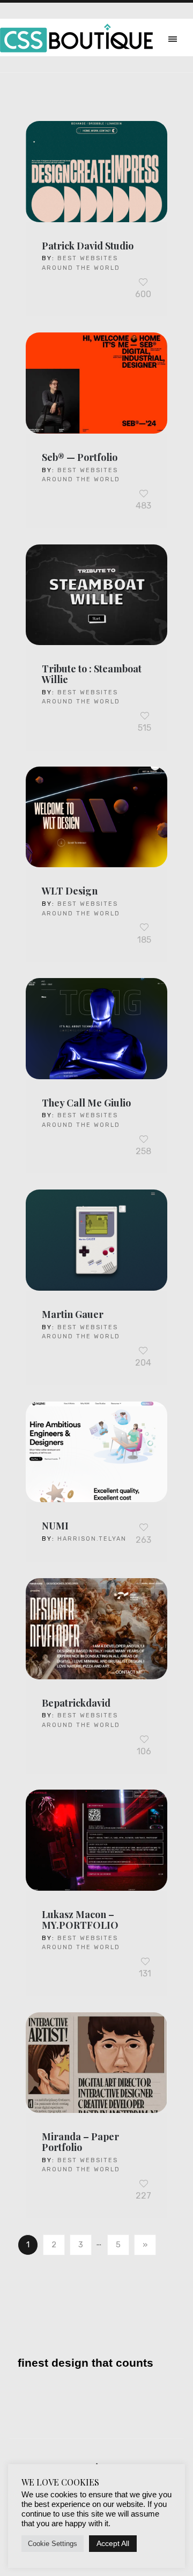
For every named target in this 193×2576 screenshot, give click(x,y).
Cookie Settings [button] (53, 2544)
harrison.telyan (92, 1539)
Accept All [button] (113, 2543)
